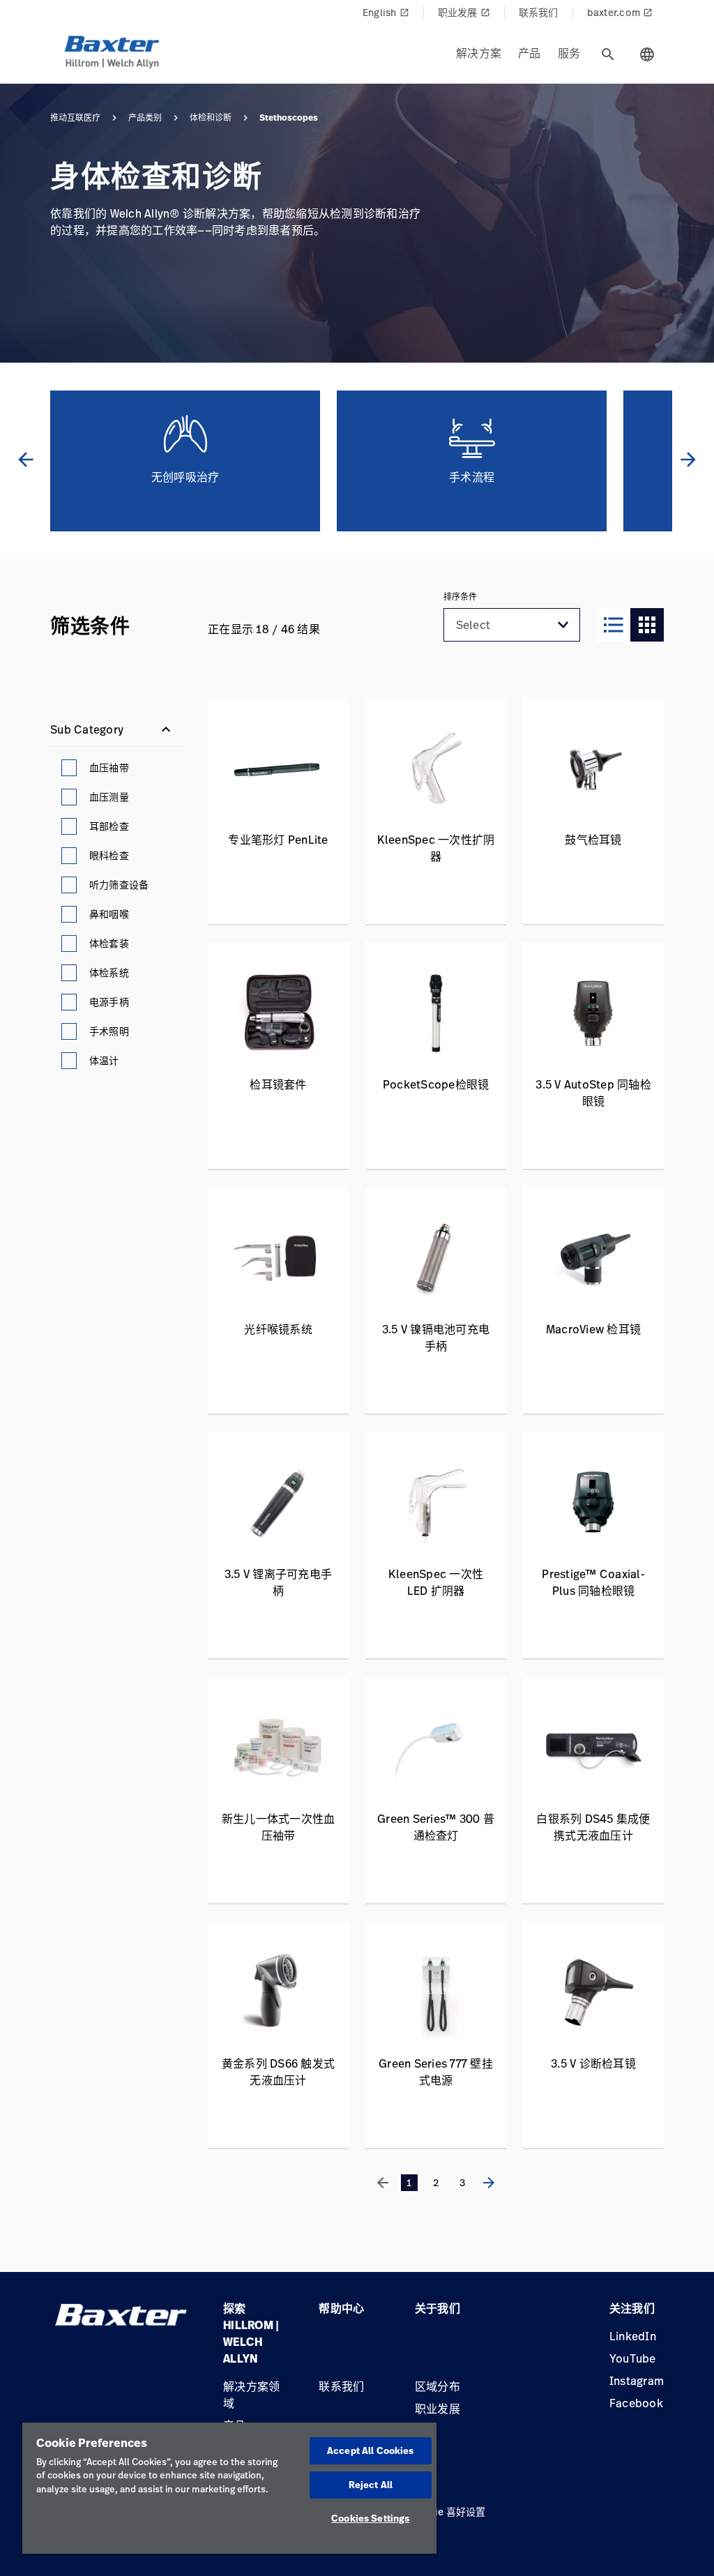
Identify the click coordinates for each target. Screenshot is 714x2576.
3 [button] (462, 2182)
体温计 (104, 1060)
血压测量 (109, 797)
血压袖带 (109, 767)
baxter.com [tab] (620, 12)
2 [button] (436, 2182)
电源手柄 (109, 1002)
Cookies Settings (370, 2518)
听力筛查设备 (119, 885)
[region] (229, 2488)
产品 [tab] (530, 53)
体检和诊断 (211, 118)
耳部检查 (109, 826)
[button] (563, 625)
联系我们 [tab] (539, 12)
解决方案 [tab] (479, 53)
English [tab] (386, 12)
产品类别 (145, 118)
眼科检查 (109, 855)
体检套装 (109, 943)
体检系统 (109, 972)
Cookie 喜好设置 (448, 2511)
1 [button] (409, 2182)
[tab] (608, 54)
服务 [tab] (569, 53)
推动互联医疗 (75, 118)
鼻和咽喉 (109, 914)
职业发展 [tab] (464, 12)
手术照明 (109, 1031)
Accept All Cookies (370, 2450)
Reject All (371, 2485)
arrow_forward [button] (688, 460)
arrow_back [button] (26, 460)
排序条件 (460, 597)
